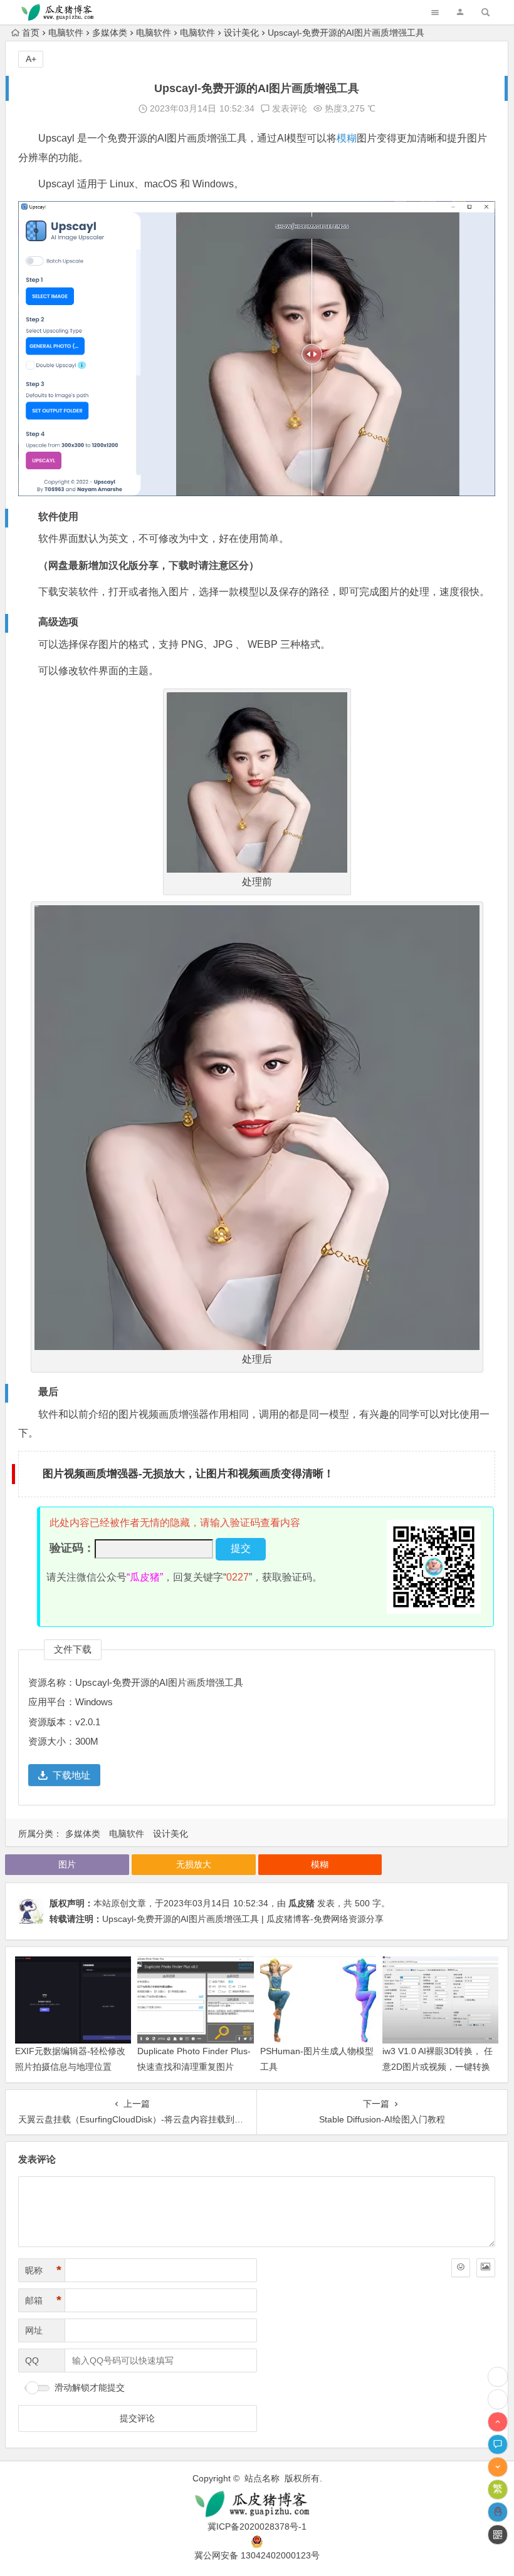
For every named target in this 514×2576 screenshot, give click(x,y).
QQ (32, 2360)
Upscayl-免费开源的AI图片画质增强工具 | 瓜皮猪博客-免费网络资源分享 (243, 1919)
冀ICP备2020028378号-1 (257, 2527)
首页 (31, 33)
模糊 (347, 138)
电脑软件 (66, 33)
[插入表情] (461, 2268)
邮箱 (43, 2300)
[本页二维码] (498, 2535)
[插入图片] (486, 2268)
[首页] (498, 2399)
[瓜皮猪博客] (257, 2504)
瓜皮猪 (302, 1903)
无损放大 (194, 1864)
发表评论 (288, 108)
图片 (67, 1864)
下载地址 (71, 1775)
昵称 (43, 2270)
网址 (34, 2330)
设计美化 (241, 33)
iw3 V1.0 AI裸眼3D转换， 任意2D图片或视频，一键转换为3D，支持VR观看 (438, 2067)
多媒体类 (110, 33)
